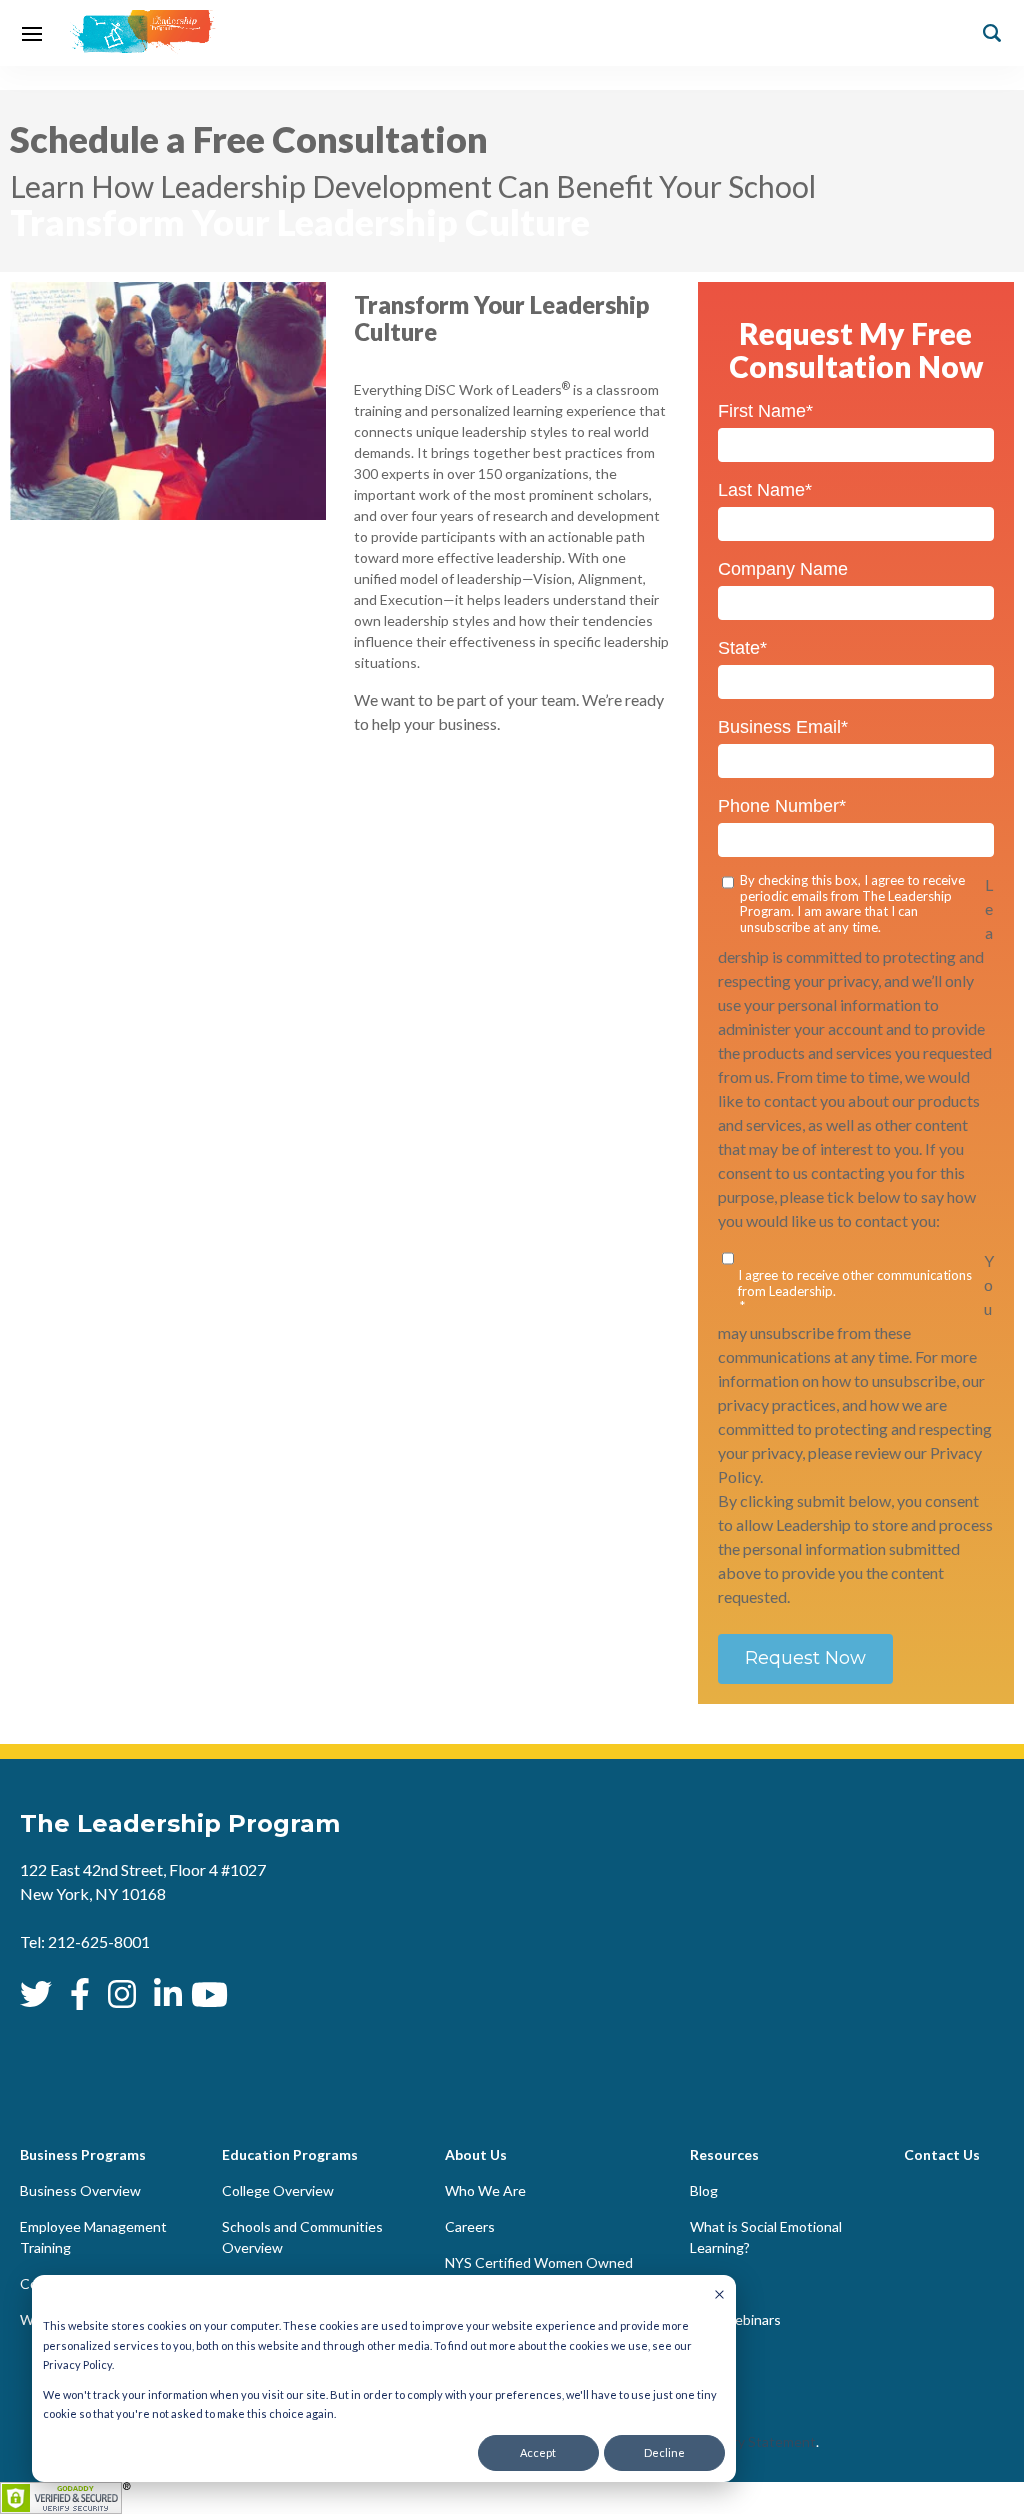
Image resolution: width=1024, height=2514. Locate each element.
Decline (664, 2452)
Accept (538, 2452)
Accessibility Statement (741, 2441)
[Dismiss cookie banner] (719, 2295)
